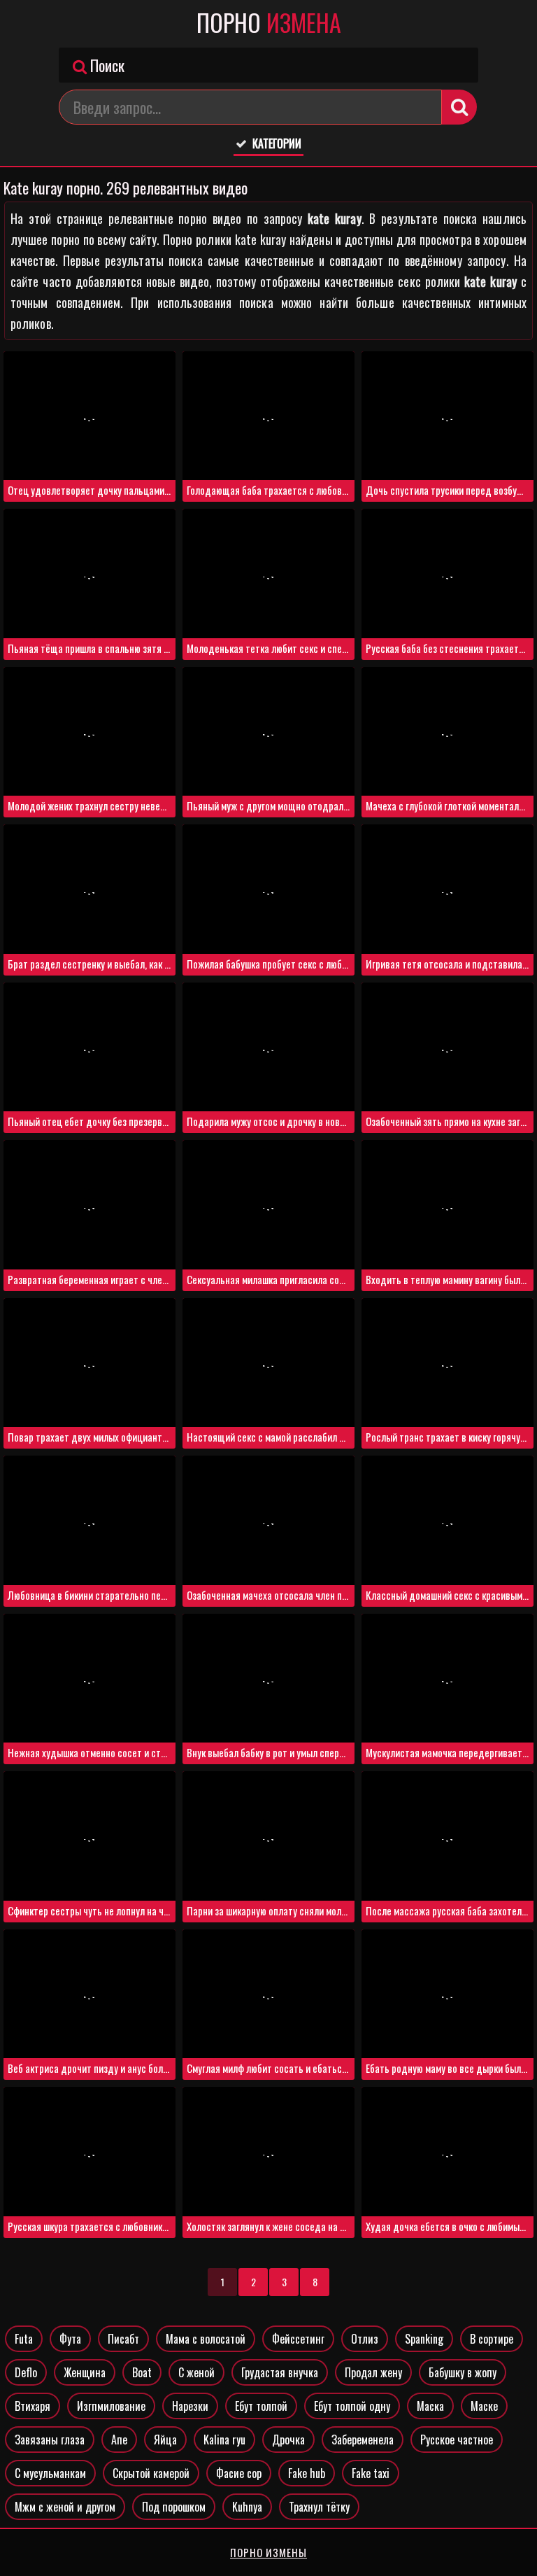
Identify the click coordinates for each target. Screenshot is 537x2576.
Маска (430, 2406)
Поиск (106, 65)
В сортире (492, 2339)
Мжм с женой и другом (65, 2507)
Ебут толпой (261, 2406)
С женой (196, 2372)
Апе (119, 2440)
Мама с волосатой (206, 2339)
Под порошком (174, 2507)
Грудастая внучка (280, 2372)
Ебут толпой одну (352, 2406)
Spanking (424, 2339)
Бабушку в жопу (463, 2372)
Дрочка (288, 2440)
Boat (142, 2372)
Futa (24, 2339)
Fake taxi (371, 2473)
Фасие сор (239, 2473)
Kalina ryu (224, 2440)
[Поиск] (459, 107)
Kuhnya (247, 2507)
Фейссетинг (298, 2339)
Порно (269, 22)
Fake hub (307, 2473)
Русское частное (457, 2440)
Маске (484, 2406)
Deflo (26, 2372)
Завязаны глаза (50, 2440)
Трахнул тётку (319, 2507)
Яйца (165, 2440)
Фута (70, 2339)
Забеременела (363, 2440)
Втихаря (33, 2406)
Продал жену (373, 2372)
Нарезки (190, 2406)
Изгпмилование (111, 2406)
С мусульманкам (50, 2473)
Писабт (123, 2339)
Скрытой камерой (151, 2473)
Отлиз (365, 2339)
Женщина (85, 2372)
